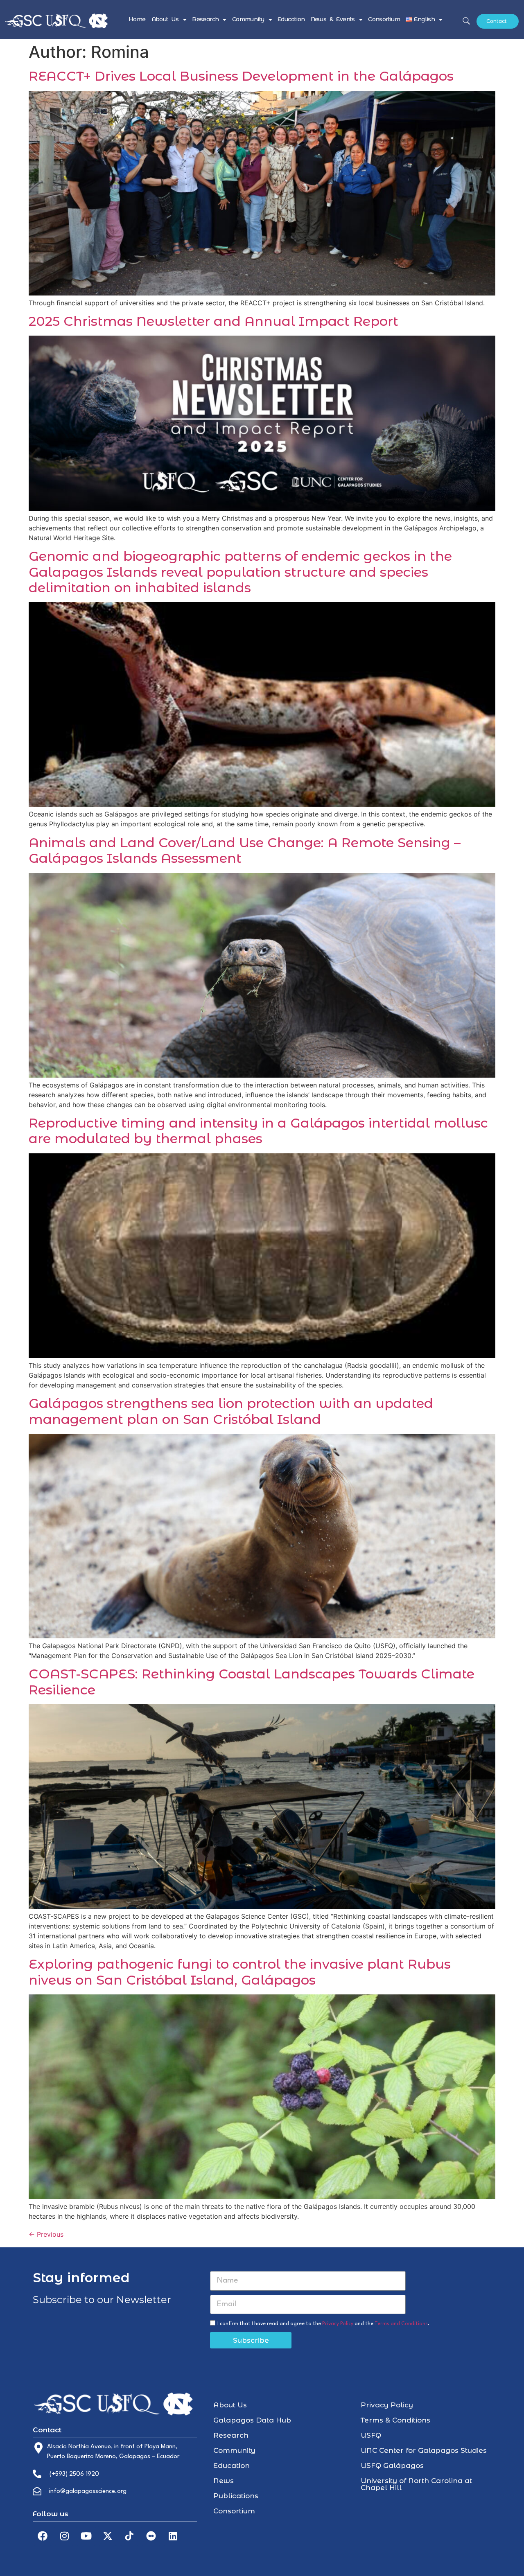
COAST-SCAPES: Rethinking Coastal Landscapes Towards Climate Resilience (252, 1682)
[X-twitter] (108, 2536)
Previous (46, 2234)
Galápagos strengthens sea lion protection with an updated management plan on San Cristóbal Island (231, 1411)
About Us (165, 19)
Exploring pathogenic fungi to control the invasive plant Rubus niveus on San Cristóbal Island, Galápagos (240, 1972)
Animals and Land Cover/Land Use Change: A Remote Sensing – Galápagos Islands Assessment (245, 850)
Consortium (384, 19)
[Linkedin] (173, 2536)
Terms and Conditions (401, 2324)
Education (291, 19)
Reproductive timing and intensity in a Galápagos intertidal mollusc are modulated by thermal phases (258, 1131)
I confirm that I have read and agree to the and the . (323, 2324)
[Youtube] (86, 2536)
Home (137, 19)
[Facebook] (43, 2536)
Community (248, 19)
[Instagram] (64, 2536)
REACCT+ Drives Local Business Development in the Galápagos (241, 76)
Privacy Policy (338, 2324)
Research (205, 19)
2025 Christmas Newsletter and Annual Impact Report (213, 321)
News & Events (333, 19)
